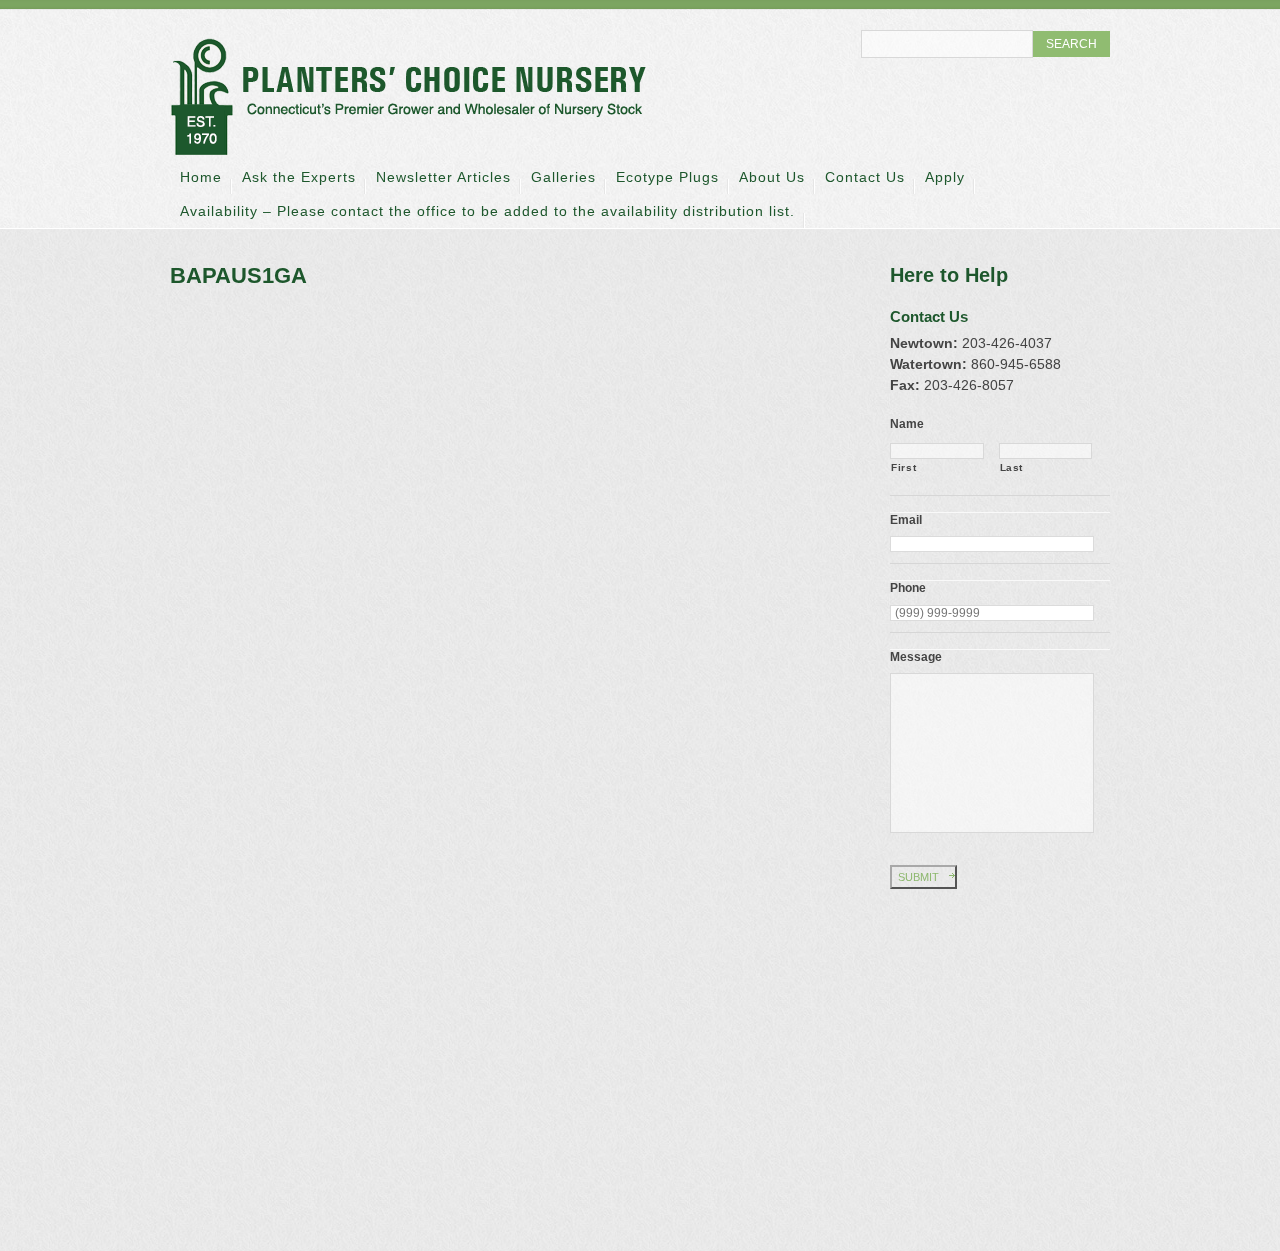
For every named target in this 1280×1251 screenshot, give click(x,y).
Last (1012, 467)
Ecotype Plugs (667, 177)
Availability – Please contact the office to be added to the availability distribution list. (487, 211)
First (903, 467)
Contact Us (865, 177)
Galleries (563, 177)
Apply (945, 177)
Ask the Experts (299, 177)
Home (201, 177)
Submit (918, 877)
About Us (772, 177)
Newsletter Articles (443, 177)
